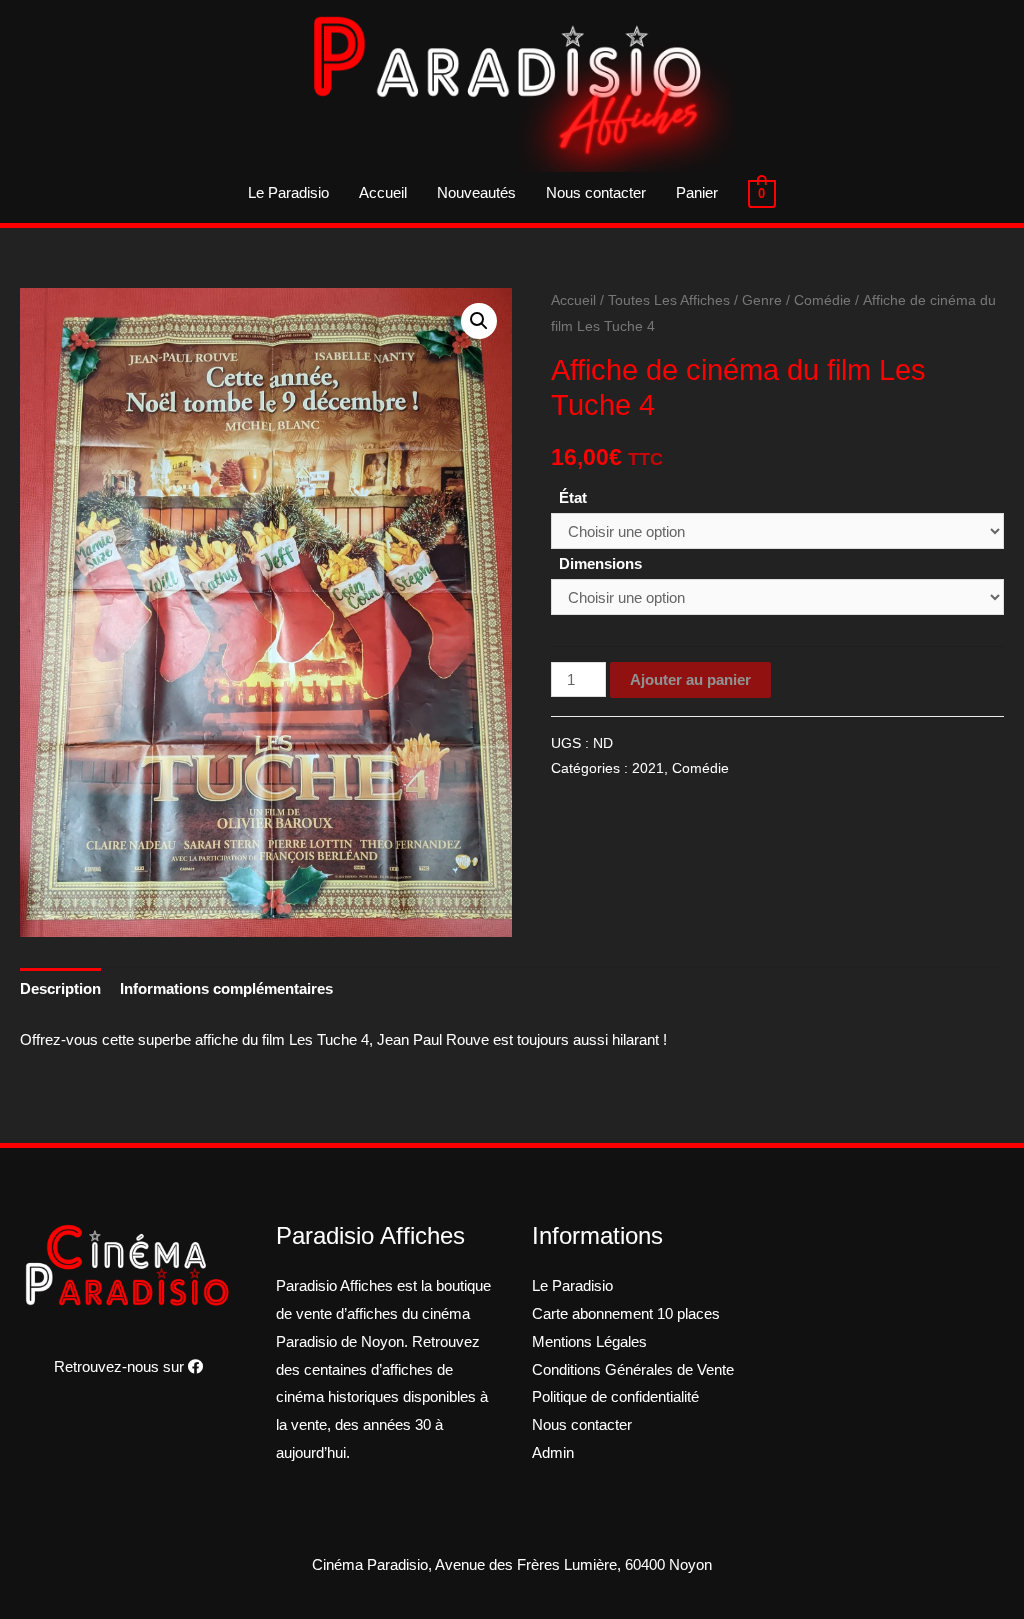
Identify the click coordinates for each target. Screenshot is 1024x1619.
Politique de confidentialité (615, 1396)
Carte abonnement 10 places (626, 1313)
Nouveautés (476, 192)
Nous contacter (596, 192)
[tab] (60, 989)
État (573, 497)
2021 (648, 768)
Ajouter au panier (690, 679)
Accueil (383, 192)
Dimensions (600, 563)
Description (60, 988)
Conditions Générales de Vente (633, 1369)
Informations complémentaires (226, 988)
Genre (762, 300)
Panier (697, 192)
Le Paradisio (288, 192)
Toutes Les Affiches (669, 300)
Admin (553, 1452)
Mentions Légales (589, 1341)
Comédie (822, 300)
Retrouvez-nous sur (121, 1366)
